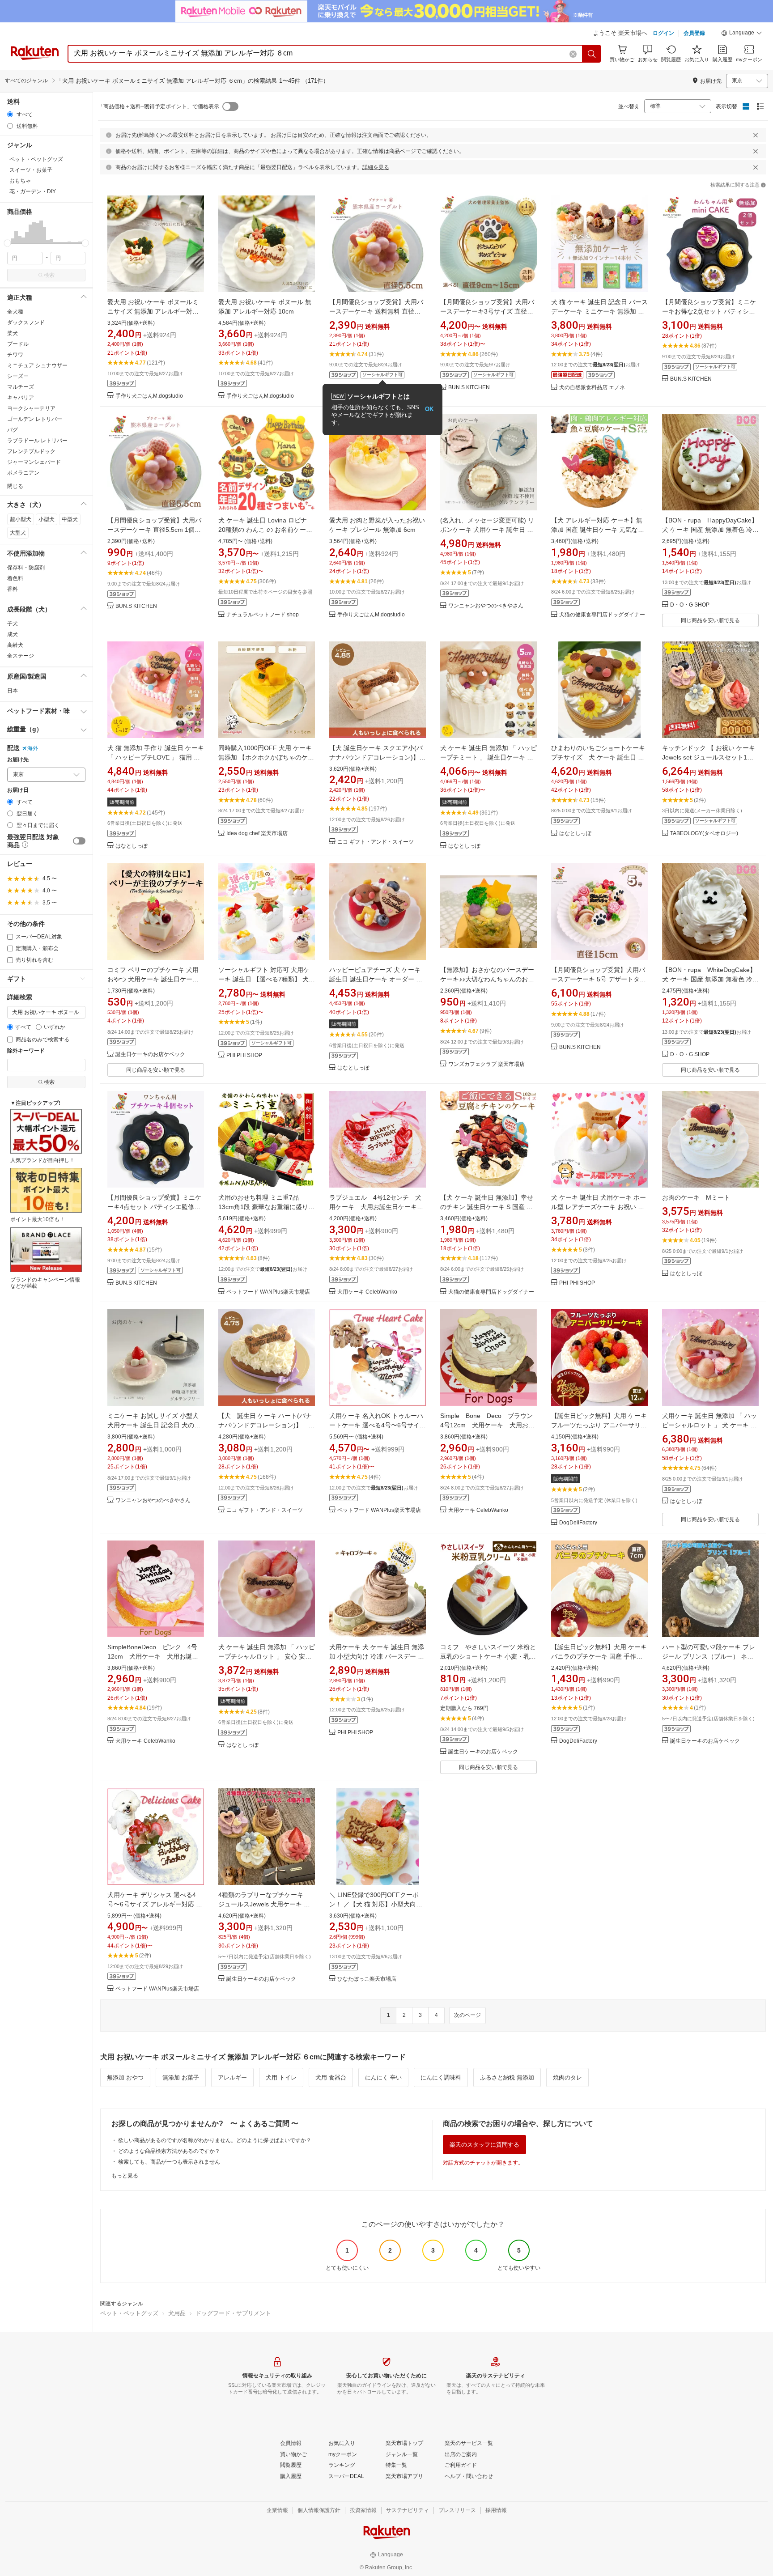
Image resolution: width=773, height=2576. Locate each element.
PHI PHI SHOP (244, 1055)
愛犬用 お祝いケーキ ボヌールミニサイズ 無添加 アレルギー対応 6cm (153, 311)
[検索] (592, 54)
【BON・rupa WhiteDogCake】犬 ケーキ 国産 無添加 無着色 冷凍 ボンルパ (710, 979)
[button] (742, 34)
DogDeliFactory (578, 1523)
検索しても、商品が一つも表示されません (169, 2162)
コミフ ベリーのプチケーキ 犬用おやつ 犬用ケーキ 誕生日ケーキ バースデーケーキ (153, 979)
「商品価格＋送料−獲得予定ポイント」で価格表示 (159, 106)
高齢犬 (15, 645)
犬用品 (177, 2313)
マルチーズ (21, 387)
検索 (49, 275)
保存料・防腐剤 (26, 568)
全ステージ (21, 656)
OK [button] (429, 409)
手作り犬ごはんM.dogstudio (149, 396)
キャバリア (21, 398)
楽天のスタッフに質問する (484, 2145)
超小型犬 (21, 519)
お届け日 (18, 790)
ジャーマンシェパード (34, 462)
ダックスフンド (26, 323)
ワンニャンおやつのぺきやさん (486, 606)
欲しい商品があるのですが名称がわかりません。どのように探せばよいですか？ (215, 2140)
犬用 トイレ (281, 2077)
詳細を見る (376, 167)
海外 (33, 748)
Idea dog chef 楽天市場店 (257, 834)
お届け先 (18, 760)
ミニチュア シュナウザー (37, 365)
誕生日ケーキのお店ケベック (150, 1055)
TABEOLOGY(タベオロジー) (704, 834)
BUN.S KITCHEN (469, 388)
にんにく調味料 (441, 2077)
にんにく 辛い (383, 2077)
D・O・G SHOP (690, 605)
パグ (13, 430)
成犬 (13, 634)
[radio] (10, 114)
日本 (13, 691)
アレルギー (232, 2077)
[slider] (7, 243)
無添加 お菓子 (181, 2077)
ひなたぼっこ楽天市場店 (367, 1979)
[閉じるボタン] (756, 135)
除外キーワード (26, 1051)
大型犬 (18, 533)
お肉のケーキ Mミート (696, 1197)
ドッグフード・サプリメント (233, 2313)
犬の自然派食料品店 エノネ (592, 388)
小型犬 (47, 519)
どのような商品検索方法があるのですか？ (169, 2151)
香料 (13, 589)
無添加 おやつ (125, 2077)
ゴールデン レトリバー (35, 419)
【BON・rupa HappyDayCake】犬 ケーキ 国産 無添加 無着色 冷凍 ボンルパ (710, 530)
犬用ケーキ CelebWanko (367, 1292)
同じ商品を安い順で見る (710, 620)
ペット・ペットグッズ (129, 2313)
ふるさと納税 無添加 (507, 2077)
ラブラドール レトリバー (37, 441)
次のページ (467, 2015)
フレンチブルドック (31, 451)
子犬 (13, 624)
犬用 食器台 (331, 2077)
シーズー (18, 376)
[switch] (79, 841)
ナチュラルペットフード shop (263, 615)
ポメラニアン (23, 473)
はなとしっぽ (132, 846)
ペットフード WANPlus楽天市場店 (268, 1292)
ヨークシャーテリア (31, 408)
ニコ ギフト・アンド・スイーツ (376, 842)
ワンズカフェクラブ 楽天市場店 (486, 1064)
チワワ (15, 355)
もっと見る (125, 2176)
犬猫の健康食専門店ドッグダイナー (602, 615)
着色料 (15, 578)
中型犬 (70, 519)
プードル (18, 344)
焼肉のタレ (567, 2077)
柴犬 (13, 333)
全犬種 (15, 312)
